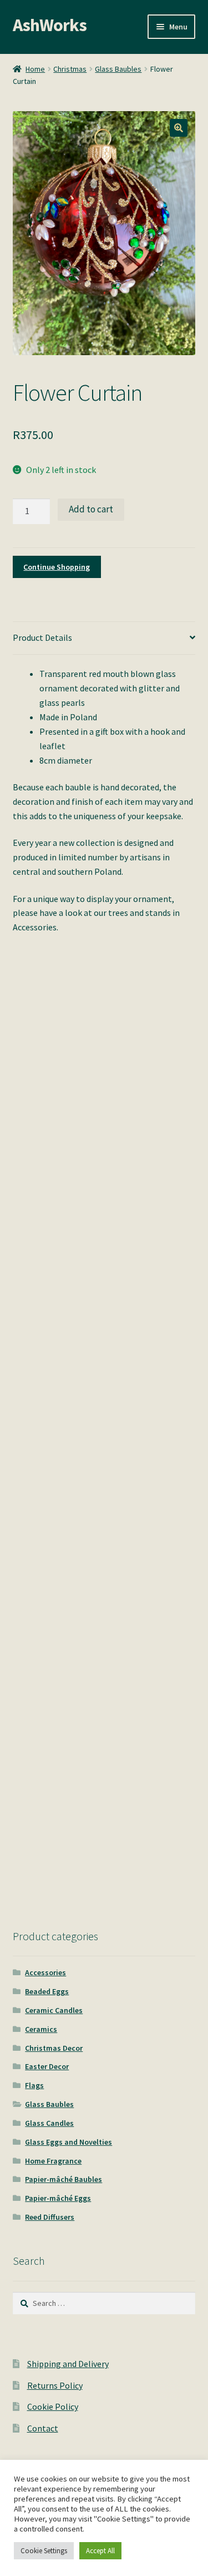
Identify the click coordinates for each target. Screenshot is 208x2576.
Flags (34, 2085)
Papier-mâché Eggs (58, 2198)
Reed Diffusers (50, 2217)
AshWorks (50, 25)
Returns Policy (55, 2385)
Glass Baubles (118, 69)
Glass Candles (49, 2123)
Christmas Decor (54, 2048)
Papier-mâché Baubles (64, 2179)
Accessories (45, 1972)
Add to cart (91, 509)
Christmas (70, 69)
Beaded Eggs (47, 1991)
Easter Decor (47, 2066)
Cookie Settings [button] (44, 2551)
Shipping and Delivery (68, 2364)
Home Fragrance (53, 2161)
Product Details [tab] (42, 637)
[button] (179, 128)
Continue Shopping (57, 567)
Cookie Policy (53, 2406)
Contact (43, 2428)
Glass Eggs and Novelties (69, 2142)
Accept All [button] (100, 2551)
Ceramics (41, 2029)
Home (35, 69)
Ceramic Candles (54, 2010)
